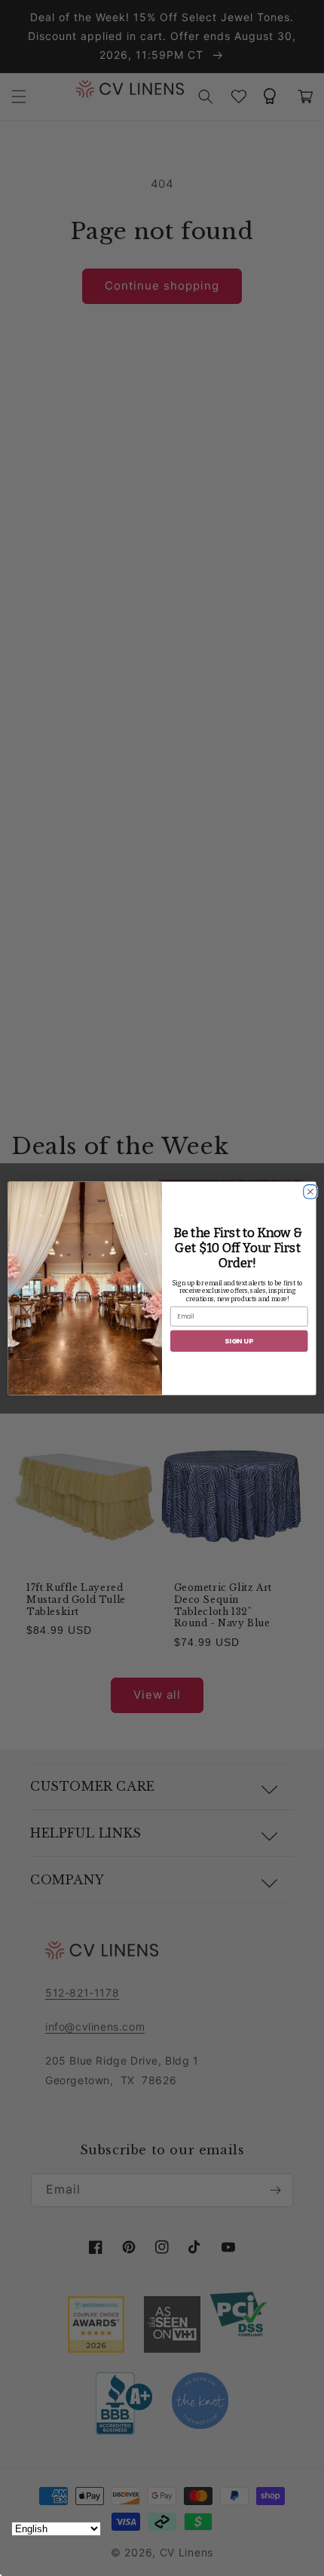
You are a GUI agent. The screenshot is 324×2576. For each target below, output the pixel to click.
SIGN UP (239, 1340)
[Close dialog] (309, 1189)
